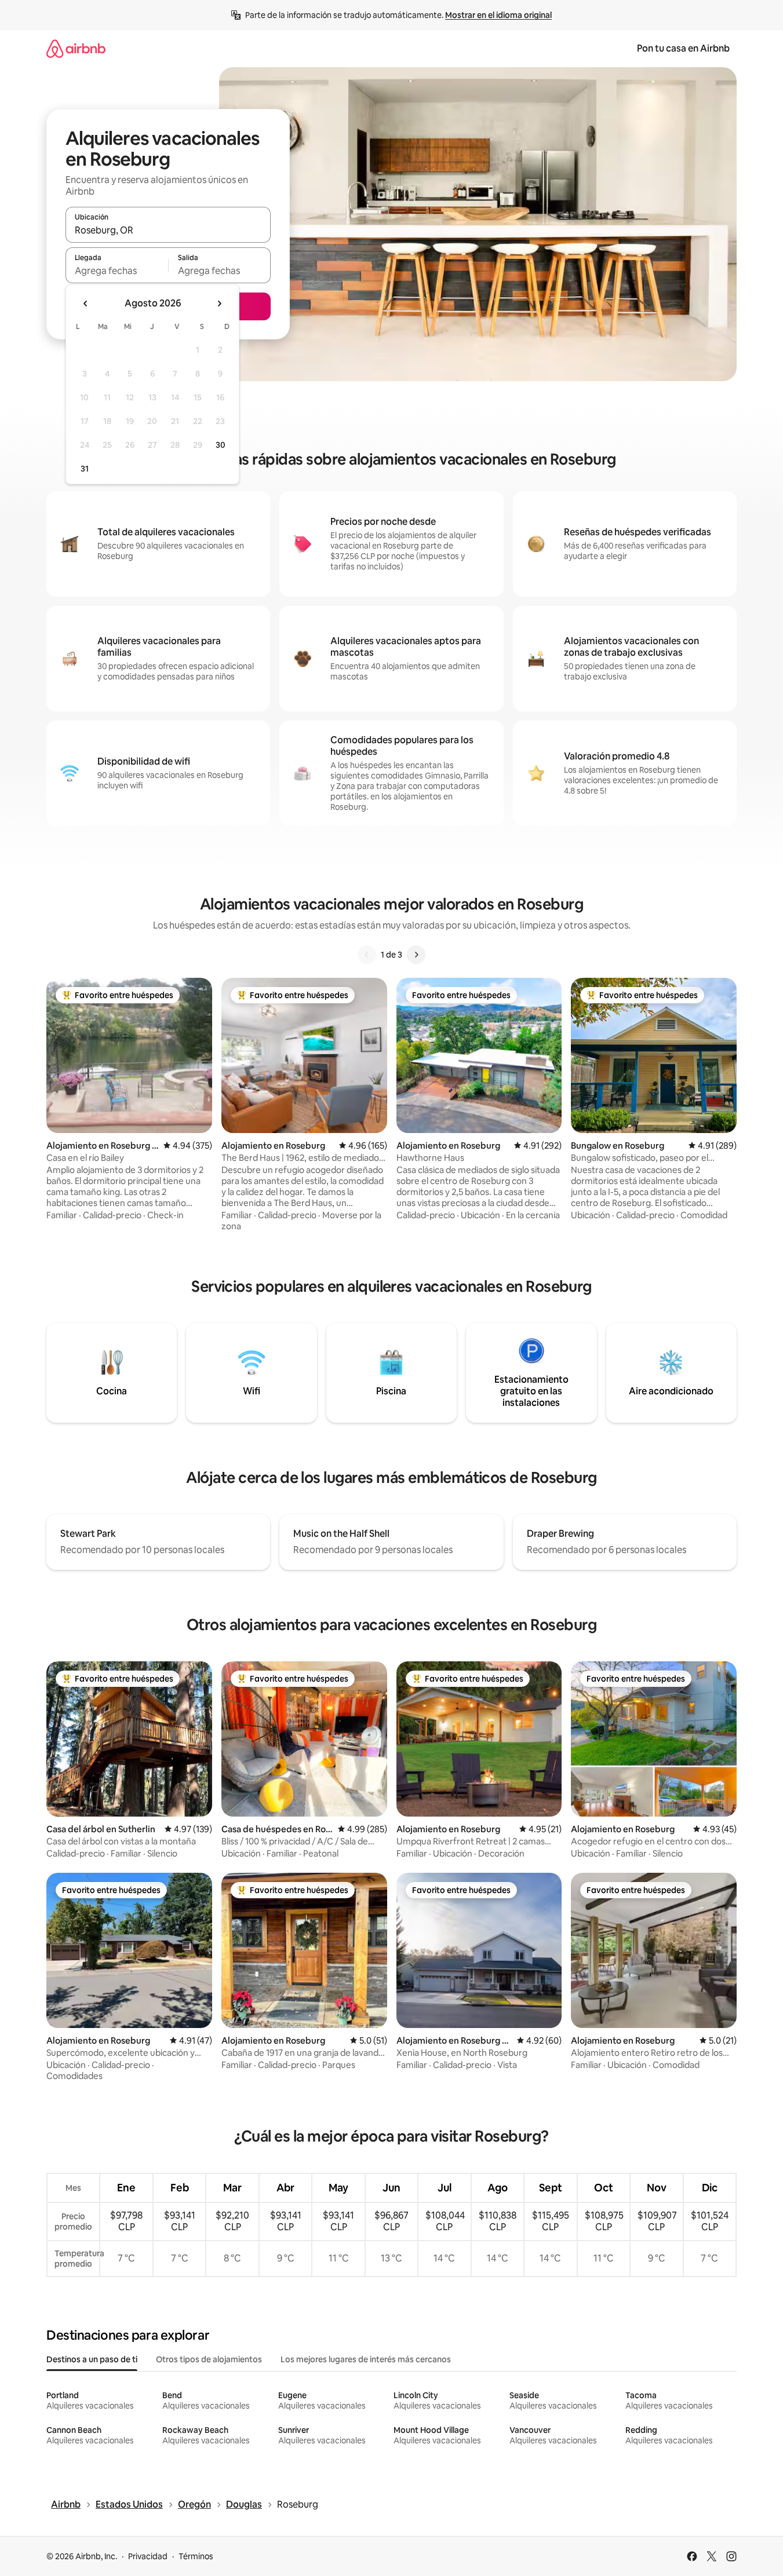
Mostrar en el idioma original (498, 15)
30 (221, 445)
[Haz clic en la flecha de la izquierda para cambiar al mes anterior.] (86, 304)
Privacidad (148, 2556)
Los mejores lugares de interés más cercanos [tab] (366, 2359)
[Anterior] (367, 955)
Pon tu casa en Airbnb (683, 48)
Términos (196, 2556)
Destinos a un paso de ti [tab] (92, 2359)
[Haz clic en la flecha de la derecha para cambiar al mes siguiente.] (219, 304)
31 (85, 469)
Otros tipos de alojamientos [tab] (209, 2359)
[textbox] (117, 271)
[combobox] (168, 230)
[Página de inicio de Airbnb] (76, 48)
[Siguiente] (416, 955)
